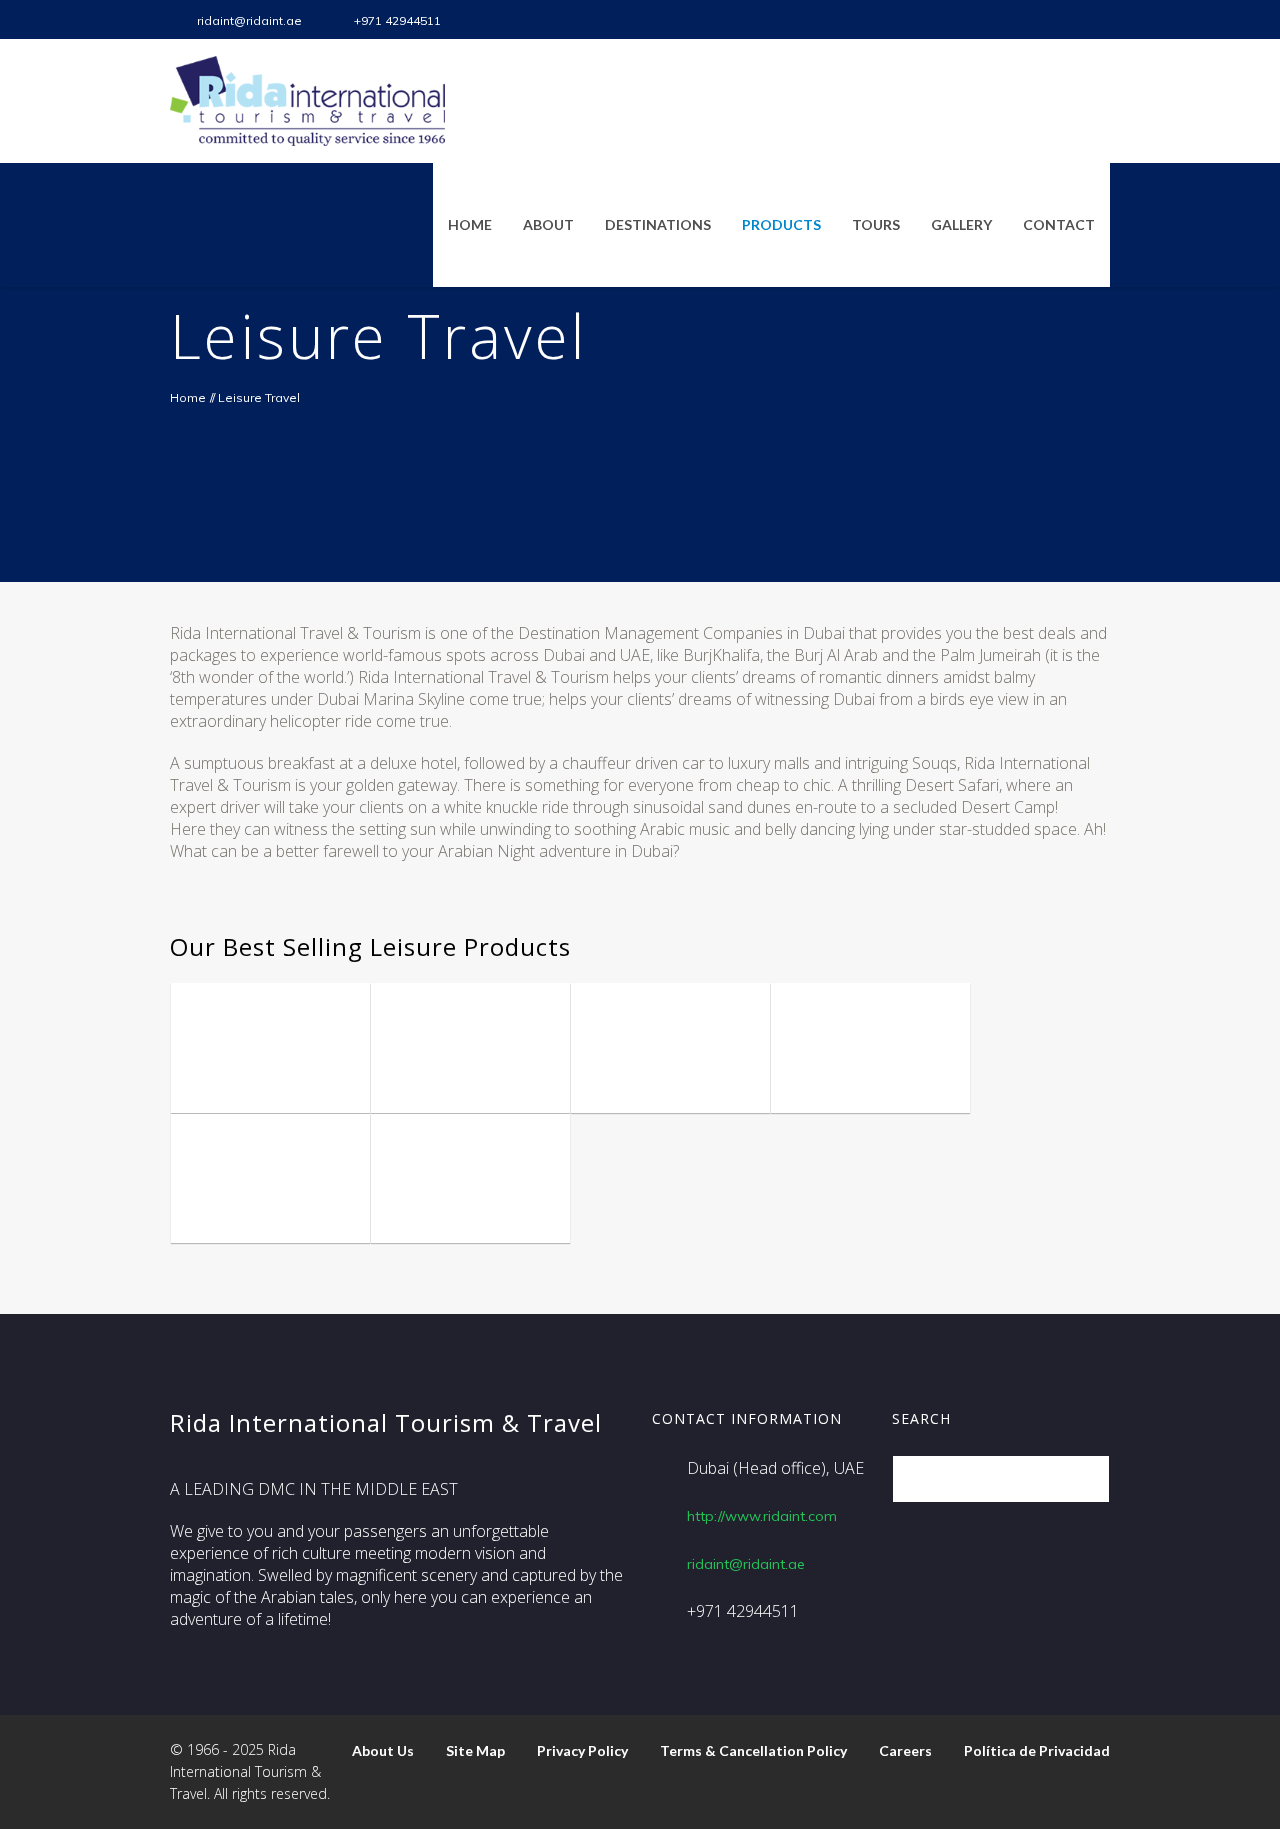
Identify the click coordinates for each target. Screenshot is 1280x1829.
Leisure (217, 1000)
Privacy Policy (582, 1750)
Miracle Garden (635, 1067)
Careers (905, 1750)
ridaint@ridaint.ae (249, 20)
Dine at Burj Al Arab (463, 1067)
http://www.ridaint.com (762, 1516)
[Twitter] (962, 20)
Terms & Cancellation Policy (753, 1750)
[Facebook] (929, 20)
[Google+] (1061, 20)
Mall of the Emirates (856, 1067)
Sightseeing (291, 1000)
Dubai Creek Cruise (264, 1067)
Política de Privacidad (1037, 1750)
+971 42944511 (397, 20)
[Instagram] (995, 20)
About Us (383, 1750)
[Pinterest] (1094, 20)
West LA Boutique (246, 1197)
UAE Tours (229, 1022)
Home (188, 397)
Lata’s (425, 1212)
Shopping (884, 1022)
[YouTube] (1028, 20)
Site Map (475, 1750)
